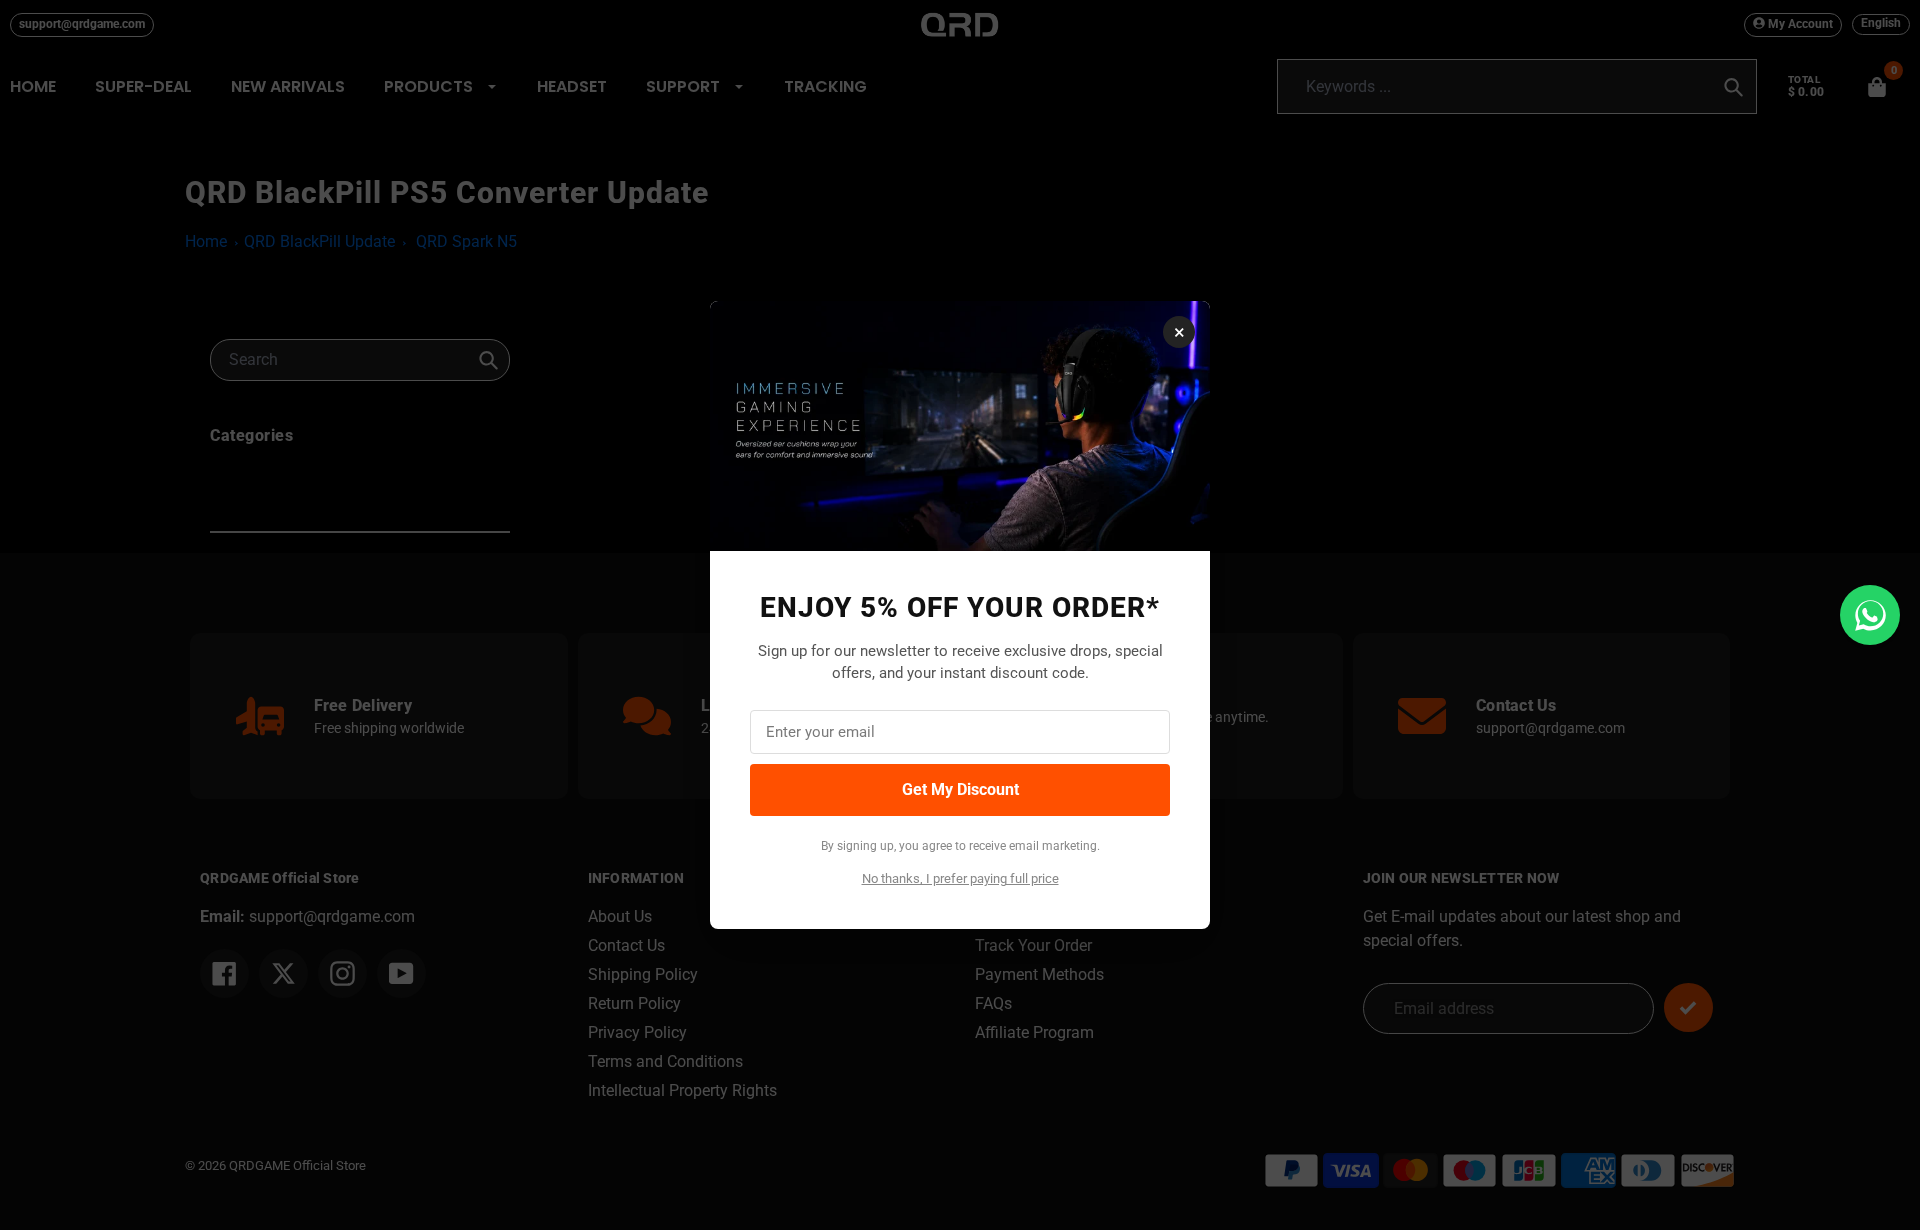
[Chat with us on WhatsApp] (1870, 615)
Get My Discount (960, 789)
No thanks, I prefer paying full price (960, 878)
